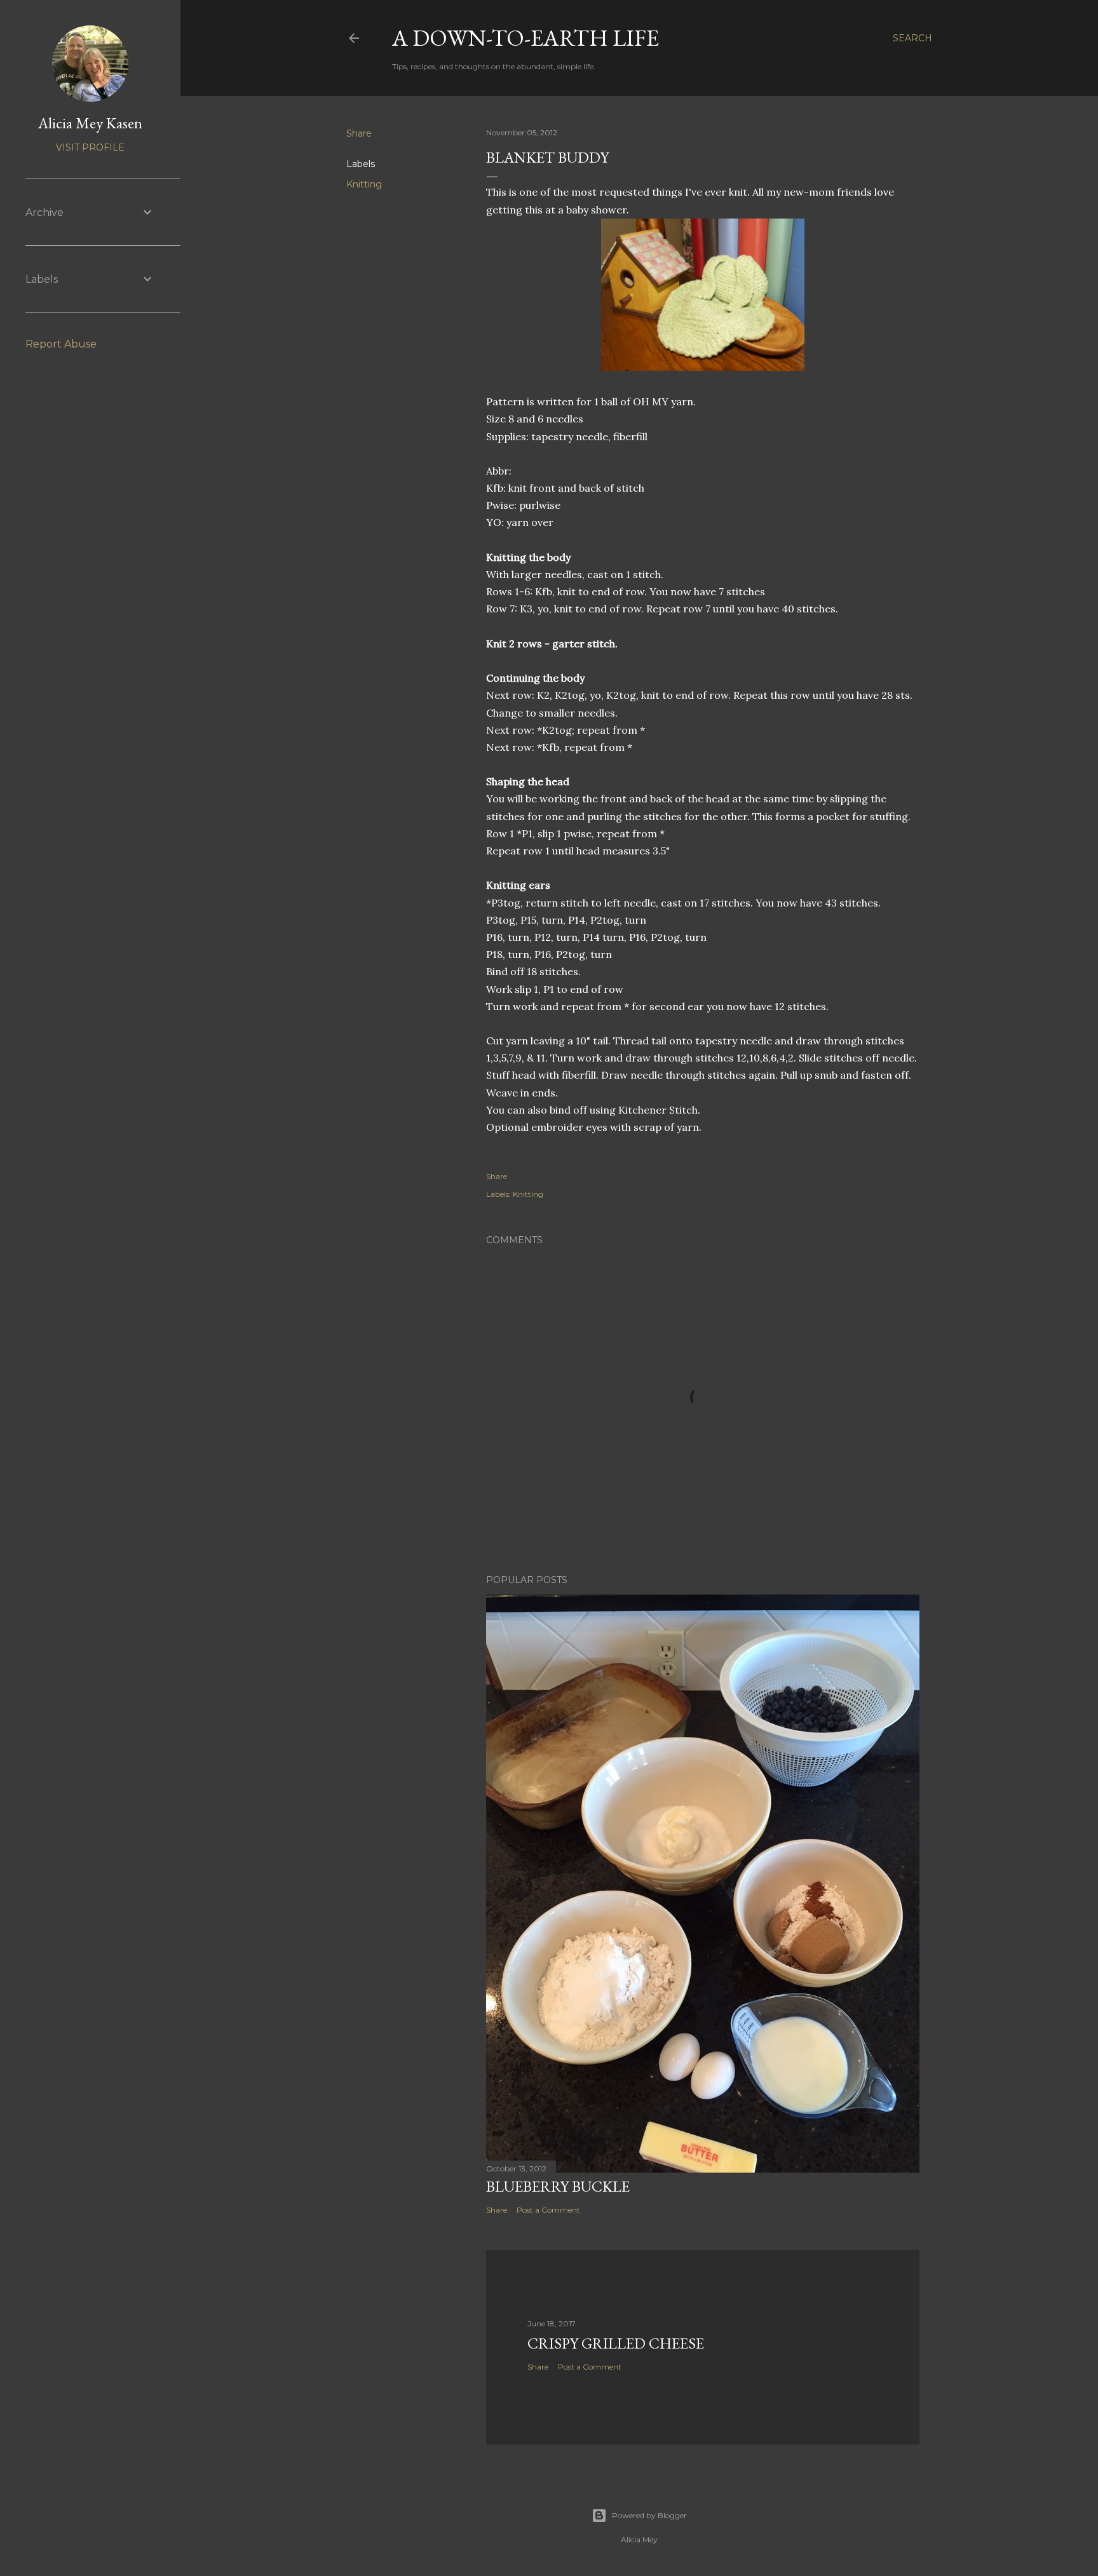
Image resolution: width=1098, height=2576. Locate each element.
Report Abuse (61, 344)
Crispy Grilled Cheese (616, 2343)
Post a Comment (548, 2210)
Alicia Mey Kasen (90, 123)
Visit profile (90, 147)
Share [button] (359, 133)
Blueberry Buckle (558, 2186)
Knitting (364, 184)
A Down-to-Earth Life (525, 38)
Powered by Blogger (649, 2515)
